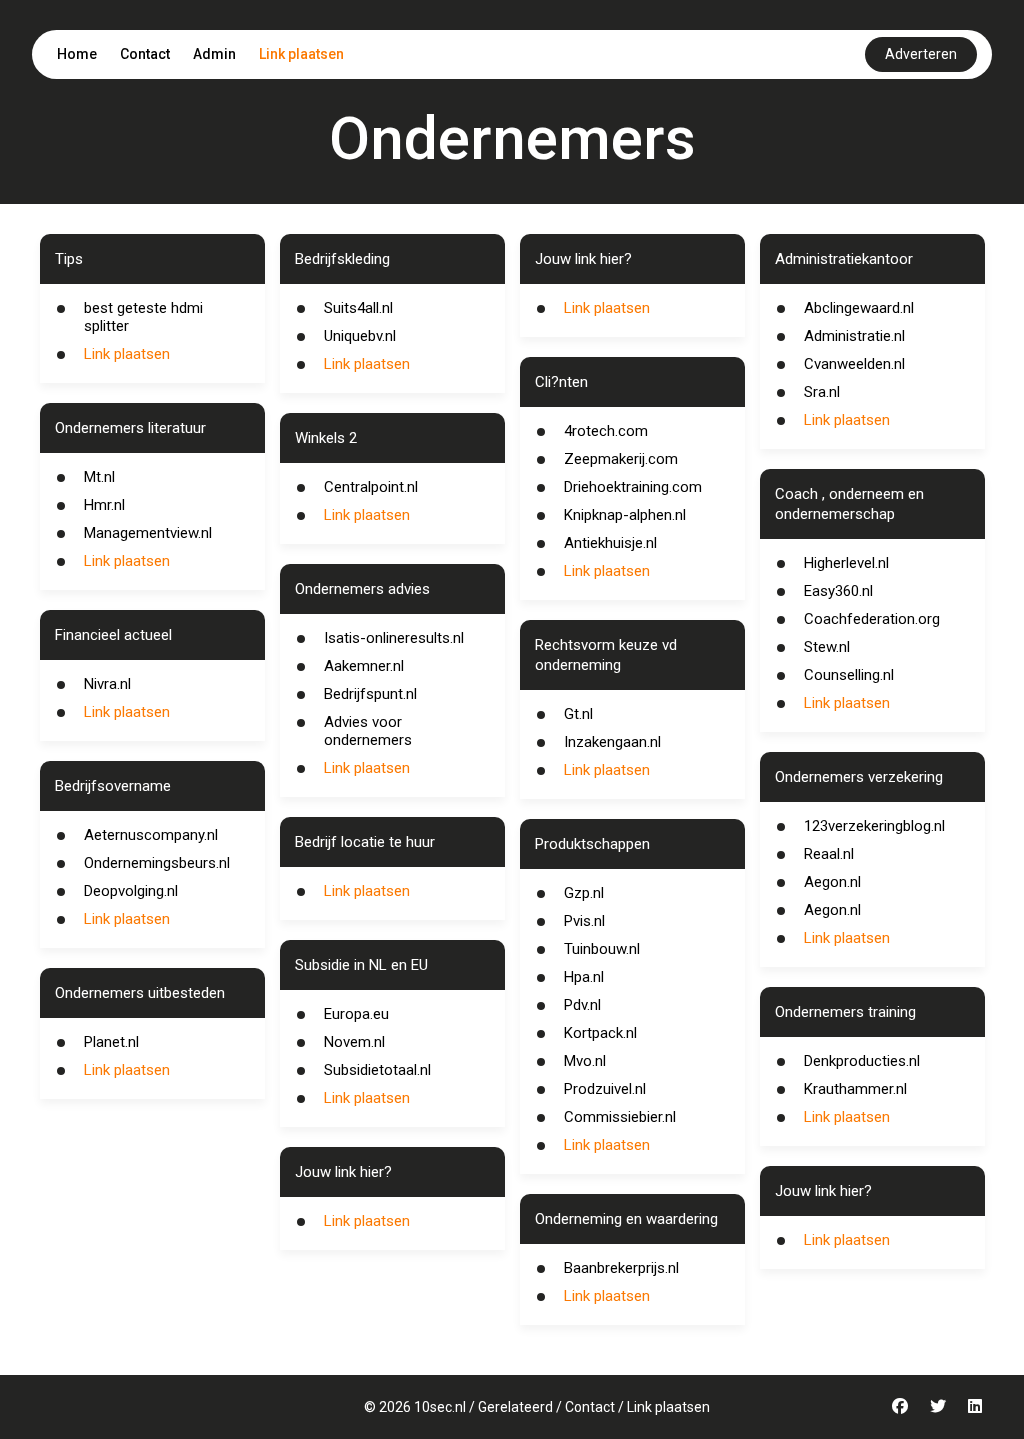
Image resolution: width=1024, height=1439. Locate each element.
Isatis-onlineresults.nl (394, 638)
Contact (145, 54)
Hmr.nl (104, 505)
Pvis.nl (584, 921)
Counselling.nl (849, 675)
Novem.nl (354, 1042)
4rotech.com (606, 431)
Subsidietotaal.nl (377, 1070)
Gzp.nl (584, 893)
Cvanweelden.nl (854, 364)
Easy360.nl (838, 591)
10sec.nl (440, 1407)
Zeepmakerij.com (621, 459)
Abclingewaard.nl (859, 308)
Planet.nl (111, 1042)
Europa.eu (356, 1014)
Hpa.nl (584, 977)
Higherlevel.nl (846, 563)
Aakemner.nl (364, 666)
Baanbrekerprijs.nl (621, 1268)
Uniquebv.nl (360, 336)
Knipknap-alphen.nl (625, 515)
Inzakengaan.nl (612, 742)
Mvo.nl (585, 1061)
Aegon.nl (832, 882)
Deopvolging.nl (131, 891)
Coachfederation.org (872, 619)
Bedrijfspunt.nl (370, 694)
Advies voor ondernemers (368, 731)
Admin (214, 54)
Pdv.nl (582, 1005)
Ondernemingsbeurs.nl (157, 863)
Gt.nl (578, 714)
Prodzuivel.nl (605, 1089)
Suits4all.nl (358, 308)
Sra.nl (822, 392)
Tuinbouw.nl (602, 949)
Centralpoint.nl (371, 487)
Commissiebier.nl (620, 1117)
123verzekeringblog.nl (874, 826)
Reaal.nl (829, 854)
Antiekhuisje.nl (610, 543)
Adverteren (921, 54)
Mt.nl (99, 477)
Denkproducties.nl (862, 1061)
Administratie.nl (854, 336)
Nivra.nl (107, 684)
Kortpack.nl (600, 1033)
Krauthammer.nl (855, 1089)
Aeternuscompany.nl (151, 835)
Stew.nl (827, 647)
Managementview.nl (148, 533)
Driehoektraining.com (633, 487)
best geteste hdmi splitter (143, 317)
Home (77, 54)
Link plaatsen (301, 54)
